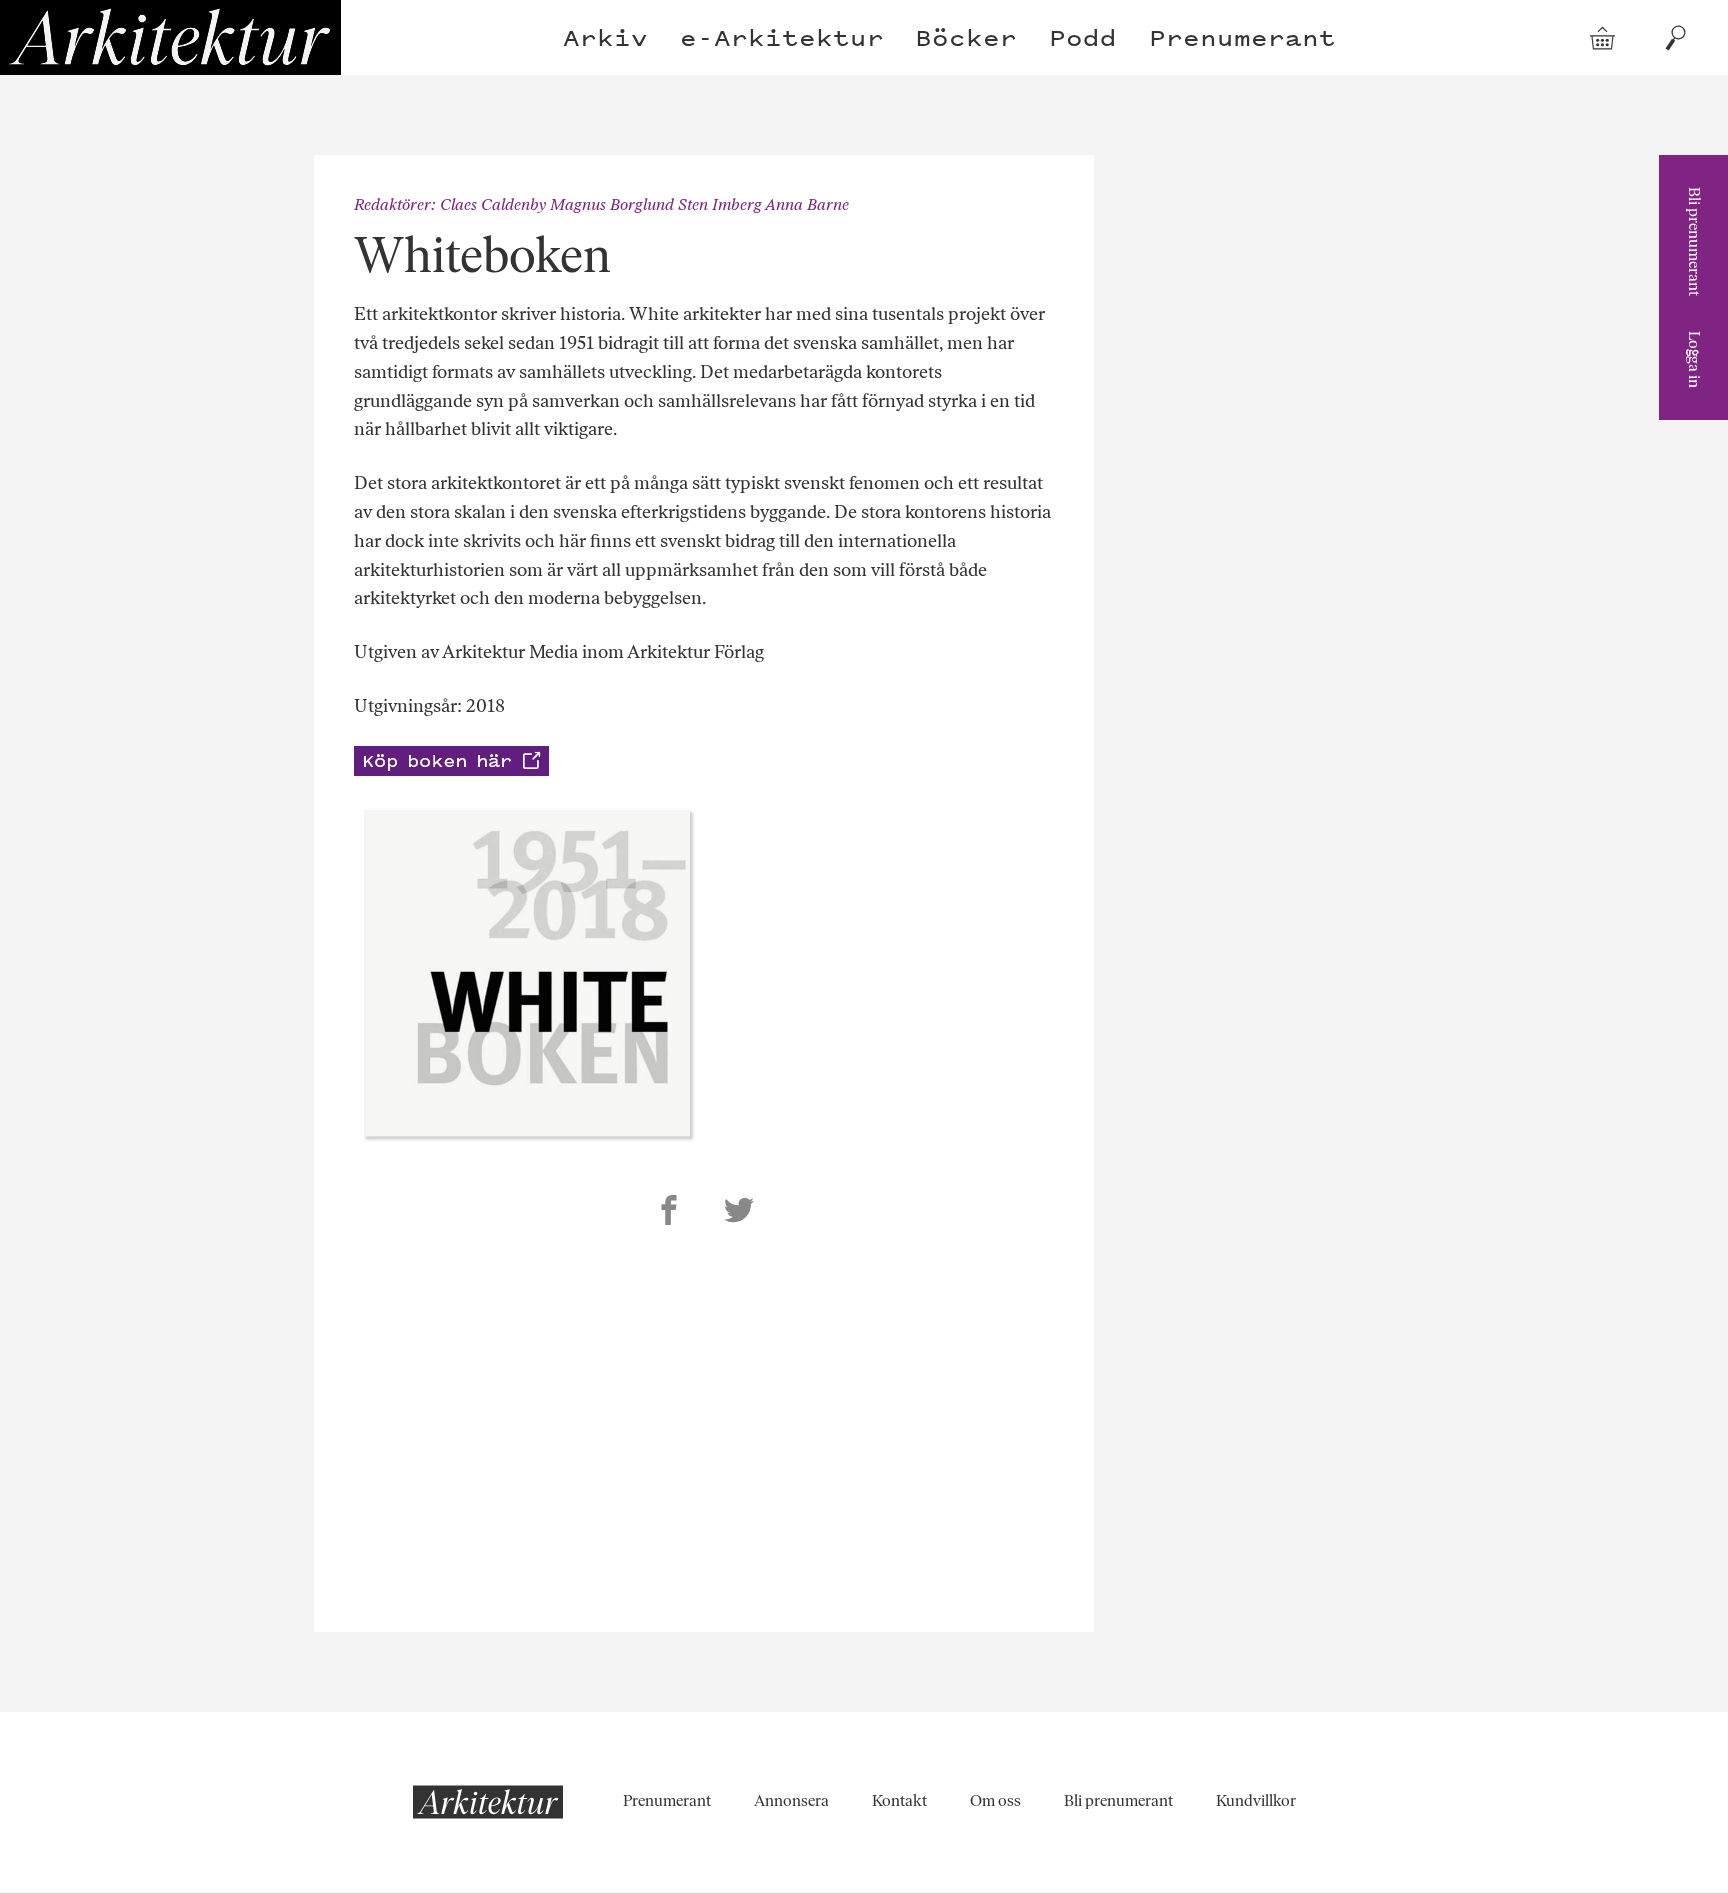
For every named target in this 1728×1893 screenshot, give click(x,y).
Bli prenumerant (1694, 241)
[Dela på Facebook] (669, 1213)
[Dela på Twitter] (739, 1213)
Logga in (1694, 359)
